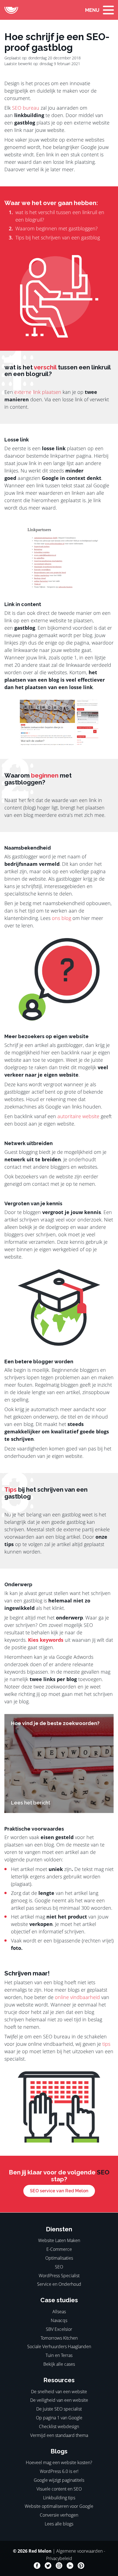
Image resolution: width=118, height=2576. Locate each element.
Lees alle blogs (59, 2524)
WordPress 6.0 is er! (59, 2471)
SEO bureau (26, 108)
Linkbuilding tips (59, 2498)
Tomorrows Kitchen (59, 2338)
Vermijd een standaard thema (59, 2435)
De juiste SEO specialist (59, 2409)
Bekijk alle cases (59, 2364)
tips (106, 2044)
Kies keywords (46, 1640)
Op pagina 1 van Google (59, 2418)
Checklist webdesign (59, 2426)
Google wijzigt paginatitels (59, 2480)
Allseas (59, 2312)
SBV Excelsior (59, 2329)
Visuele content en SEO (59, 2489)
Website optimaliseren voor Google (59, 2506)
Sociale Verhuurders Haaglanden (59, 2346)
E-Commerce (59, 2249)
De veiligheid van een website (59, 2400)
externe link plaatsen (38, 392)
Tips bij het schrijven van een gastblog (58, 237)
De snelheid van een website (59, 2392)
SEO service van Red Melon (59, 2191)
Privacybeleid (59, 2558)
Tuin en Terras (59, 2355)
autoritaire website (78, 1116)
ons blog (61, 918)
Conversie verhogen (59, 2515)
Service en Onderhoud (59, 2284)
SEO (59, 2267)
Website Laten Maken (59, 2240)
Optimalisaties (59, 2258)
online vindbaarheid (77, 1997)
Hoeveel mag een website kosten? (59, 2462)
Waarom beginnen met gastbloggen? (57, 228)
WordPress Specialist (59, 2276)
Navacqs (59, 2320)
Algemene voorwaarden (79, 2551)
